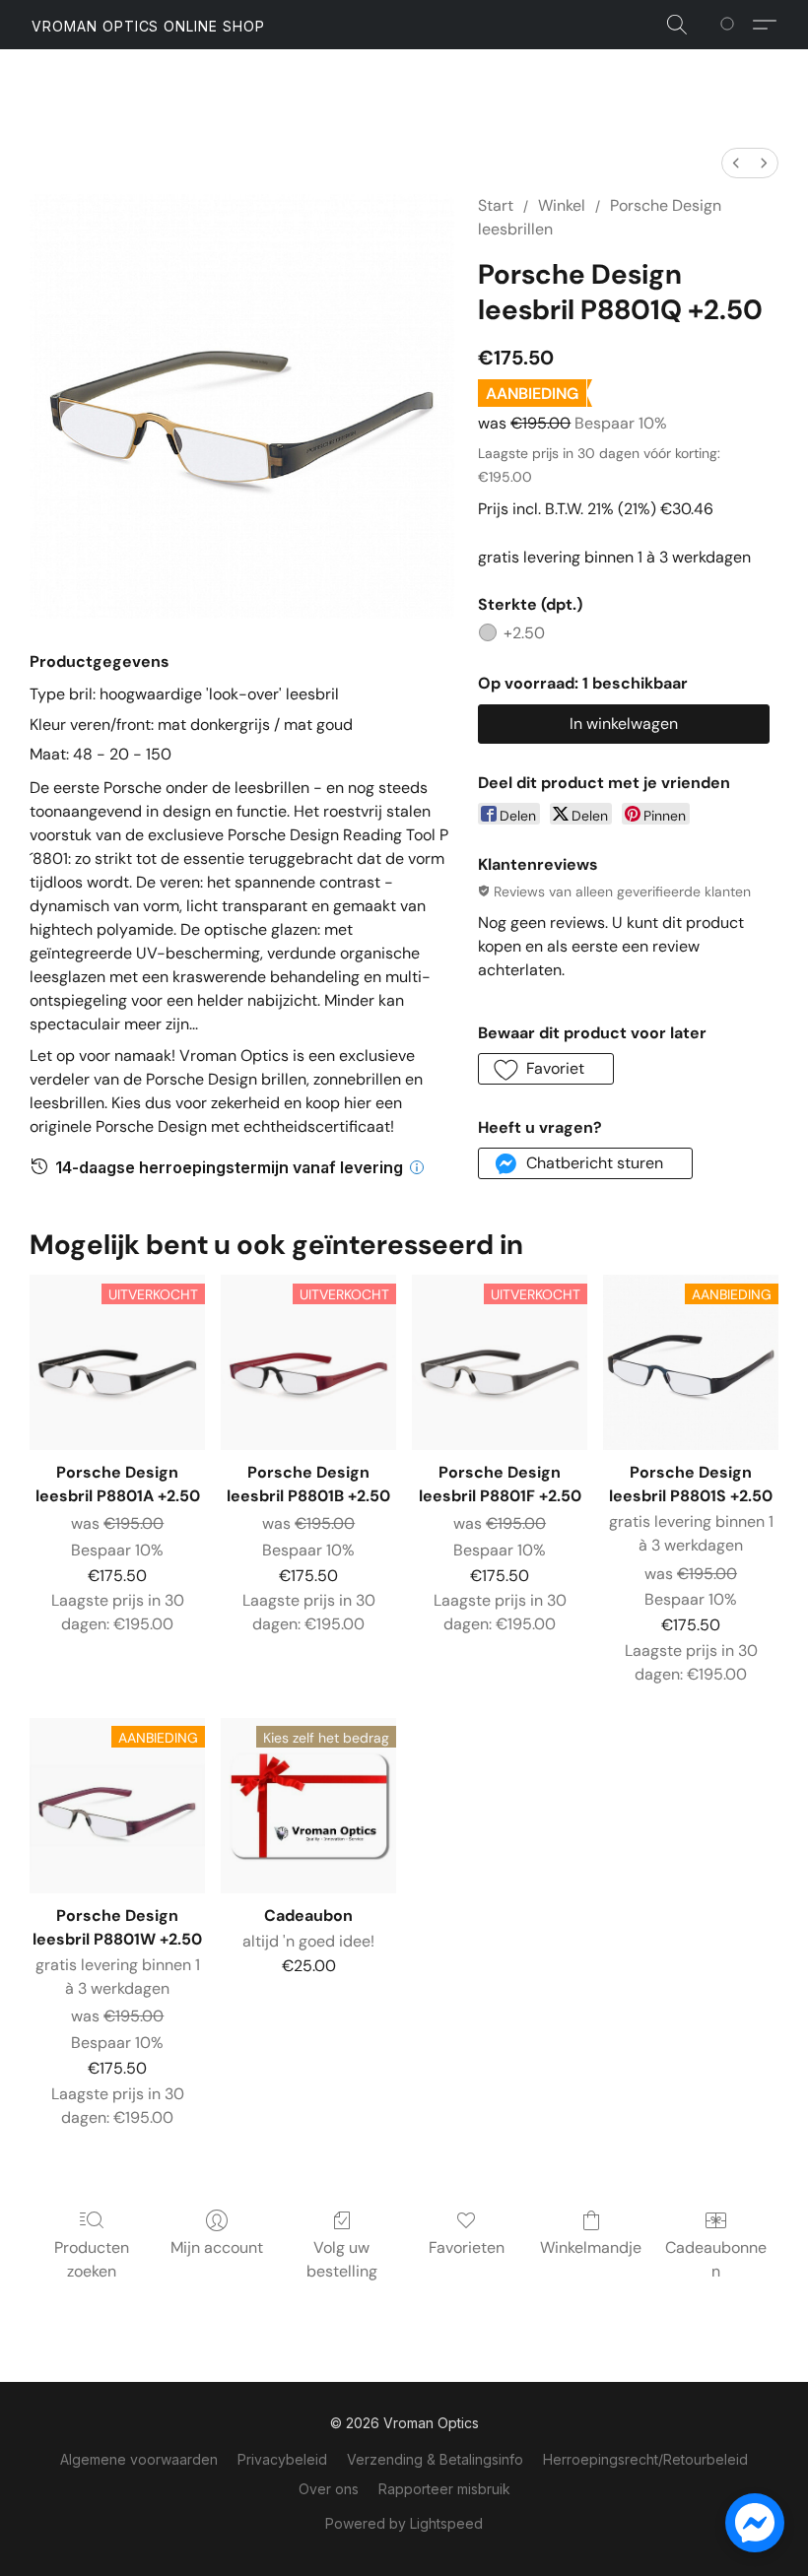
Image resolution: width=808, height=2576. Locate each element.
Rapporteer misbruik (444, 2489)
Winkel (562, 205)
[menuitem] (736, 163)
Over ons (329, 2489)
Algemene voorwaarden (139, 2459)
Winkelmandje (591, 2247)
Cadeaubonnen (716, 2259)
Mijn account (217, 2247)
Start (496, 205)
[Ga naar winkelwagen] (731, 25)
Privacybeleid (282, 2459)
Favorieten (467, 2247)
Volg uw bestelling (342, 2259)
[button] (148, 27)
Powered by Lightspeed (404, 2523)
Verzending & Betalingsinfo (435, 2459)
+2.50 (524, 633)
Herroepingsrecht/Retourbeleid (645, 2459)
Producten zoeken (92, 2259)
